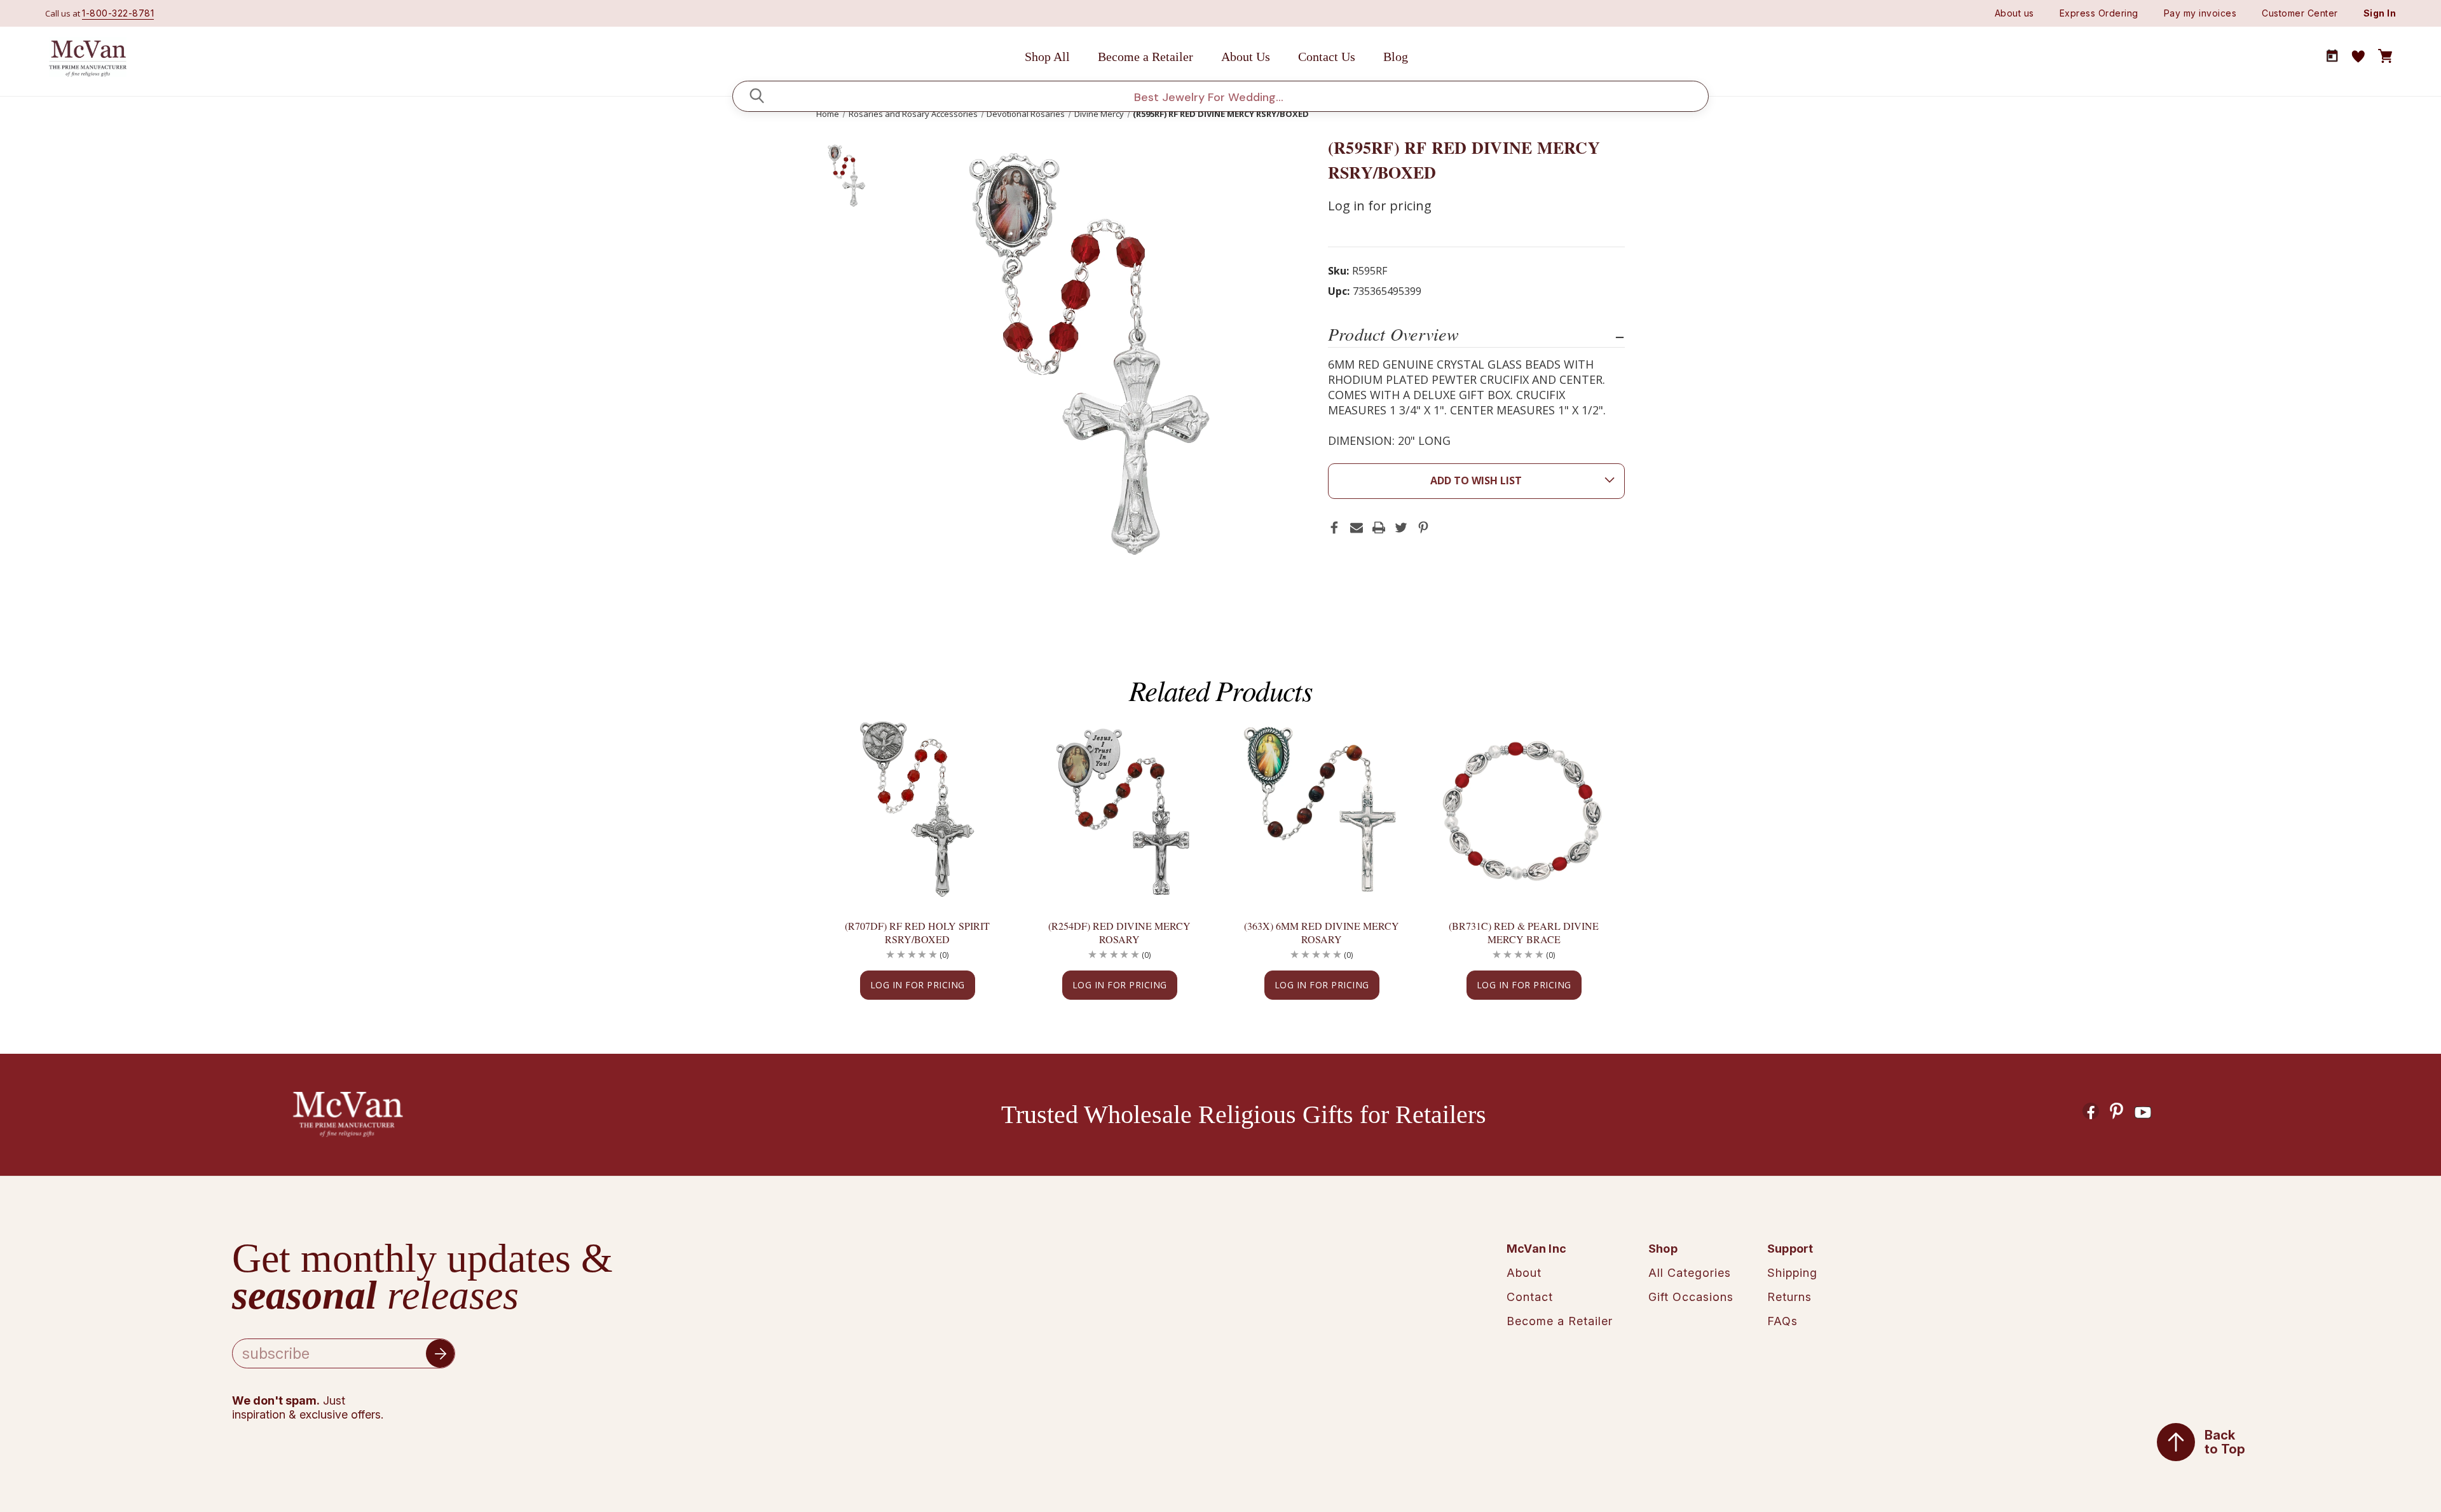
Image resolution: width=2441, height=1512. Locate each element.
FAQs (1782, 1321)
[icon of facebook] (2091, 1111)
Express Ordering (2099, 13)
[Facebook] (1334, 528)
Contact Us (1327, 57)
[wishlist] (2358, 57)
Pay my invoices (2200, 13)
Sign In (2380, 13)
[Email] (1357, 528)
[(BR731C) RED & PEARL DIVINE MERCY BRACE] (1524, 811)
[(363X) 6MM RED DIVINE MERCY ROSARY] (1322, 811)
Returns (1789, 1297)
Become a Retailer (1145, 57)
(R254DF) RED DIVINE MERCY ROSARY (1119, 932)
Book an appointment (2332, 56)
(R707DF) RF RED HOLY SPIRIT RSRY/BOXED (917, 932)
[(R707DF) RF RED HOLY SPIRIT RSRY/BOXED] (917, 811)
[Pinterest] (1423, 528)
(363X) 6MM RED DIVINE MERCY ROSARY (1322, 932)
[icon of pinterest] (2117, 1111)
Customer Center (2300, 13)
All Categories (1690, 1273)
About (1524, 1273)
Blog (1396, 57)
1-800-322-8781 (118, 13)
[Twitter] (1401, 528)
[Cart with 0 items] (2385, 57)
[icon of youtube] (2143, 1113)
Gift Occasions (1691, 1297)
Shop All (1047, 57)
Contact (1530, 1297)
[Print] (1379, 528)
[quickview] (980, 775)
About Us (1246, 57)
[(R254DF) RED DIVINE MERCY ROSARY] (1119, 811)
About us (2014, 13)
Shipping (1792, 1273)
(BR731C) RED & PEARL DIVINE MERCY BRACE (1524, 932)
